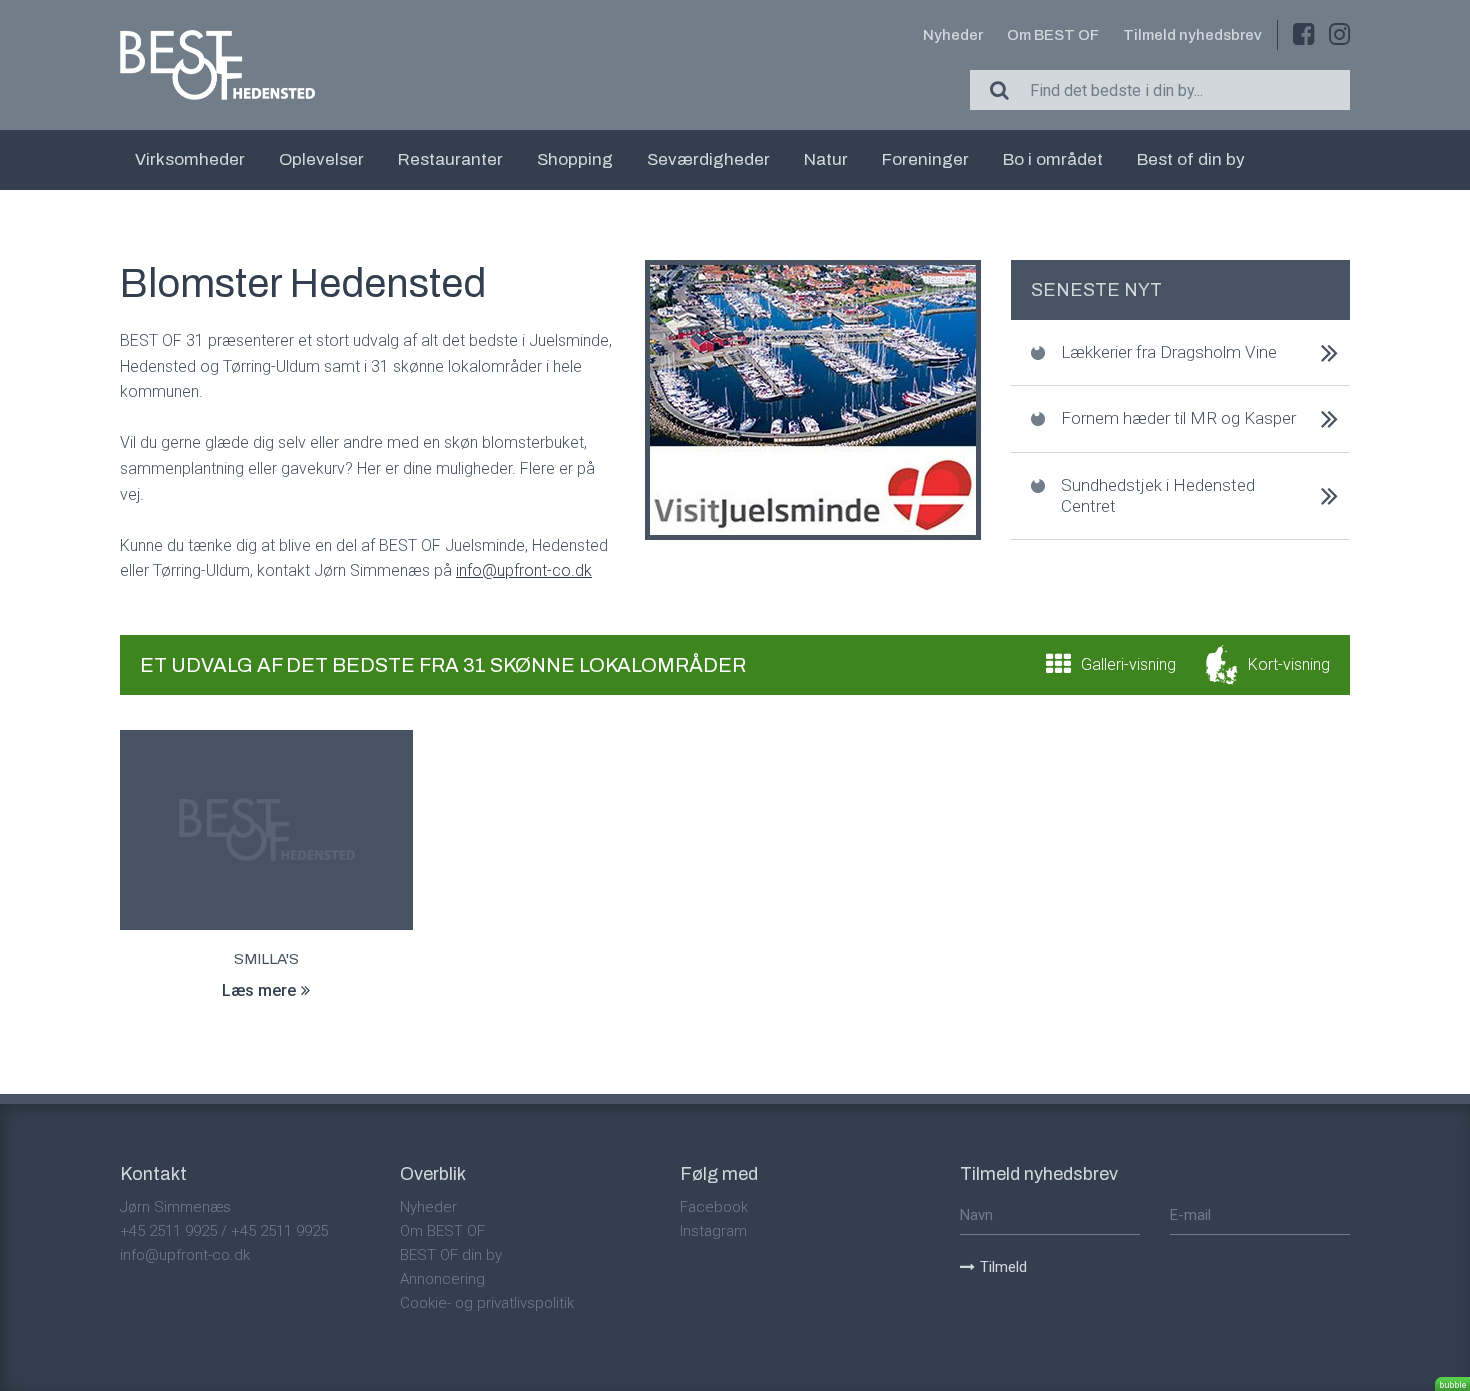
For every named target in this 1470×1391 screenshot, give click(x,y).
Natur (826, 159)
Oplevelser (321, 159)
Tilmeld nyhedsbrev (1192, 35)
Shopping (575, 159)
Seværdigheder (708, 159)
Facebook (714, 1207)
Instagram (713, 1231)
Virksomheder (190, 159)
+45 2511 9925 (168, 1231)
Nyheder (953, 35)
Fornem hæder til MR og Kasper (1178, 418)
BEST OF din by (451, 1255)
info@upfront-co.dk (185, 1255)
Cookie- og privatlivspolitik (487, 1303)
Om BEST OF (1053, 35)
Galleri (1128, 664)
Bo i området (1053, 159)
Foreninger (925, 159)
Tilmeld (1003, 1267)
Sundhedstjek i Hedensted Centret (1158, 495)
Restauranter (450, 159)
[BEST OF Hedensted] (217, 65)
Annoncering (442, 1279)
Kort (1289, 664)
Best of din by (1191, 159)
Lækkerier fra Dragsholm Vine (1169, 352)
